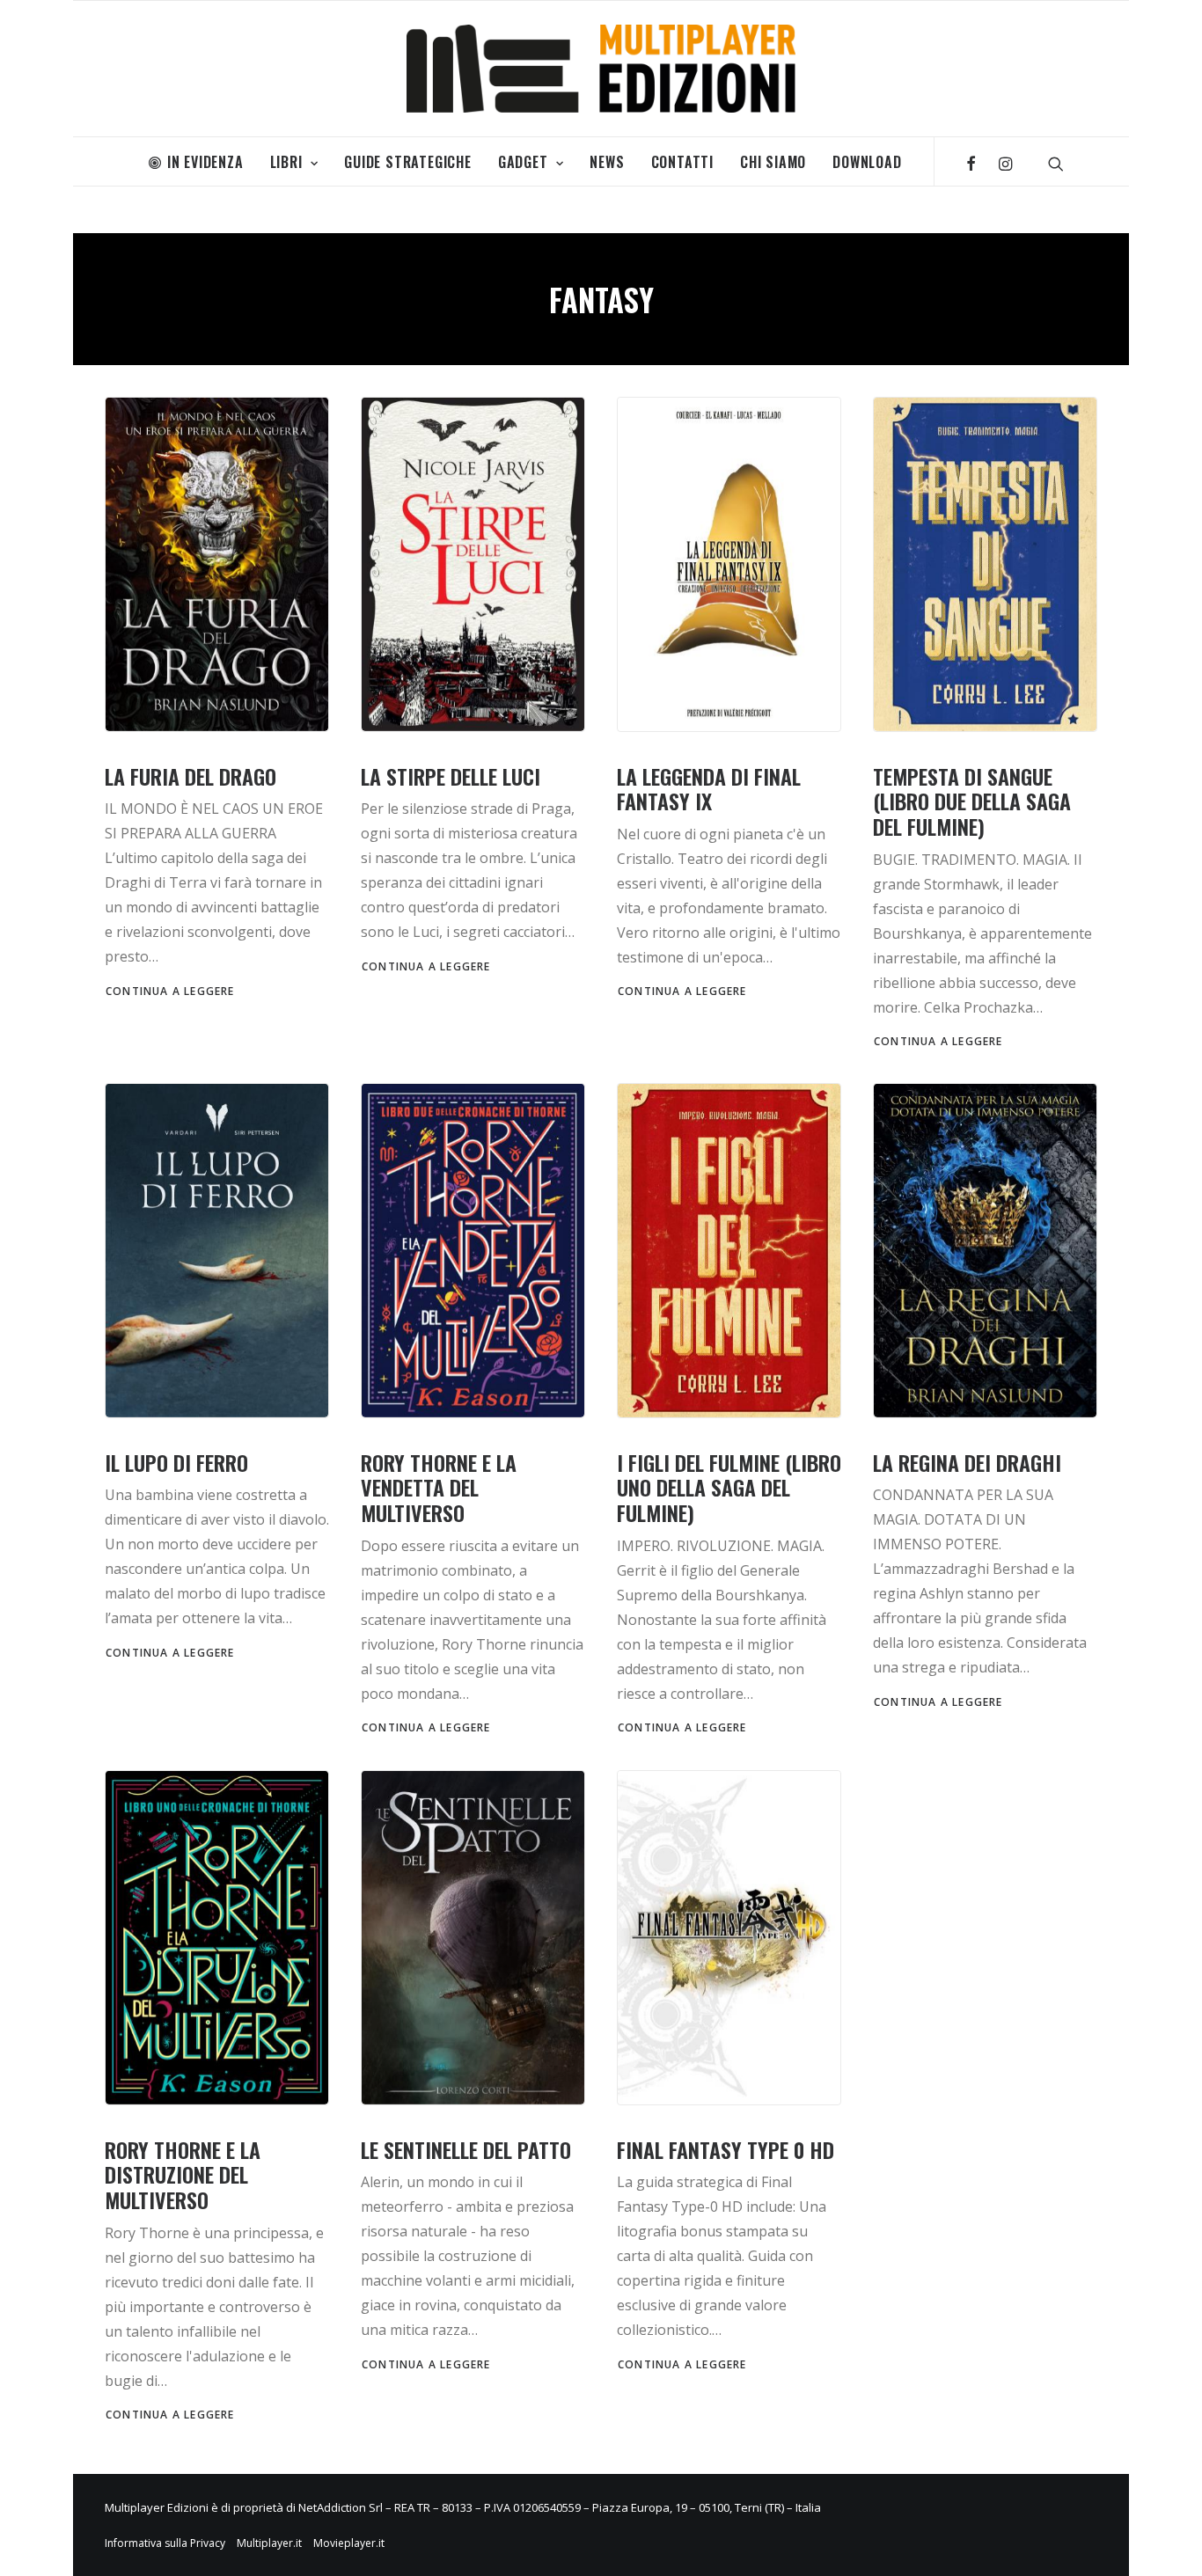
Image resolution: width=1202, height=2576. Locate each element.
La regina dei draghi (967, 1462)
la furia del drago (191, 776)
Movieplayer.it (349, 2543)
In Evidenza (205, 162)
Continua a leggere (170, 991)
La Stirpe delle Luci (451, 776)
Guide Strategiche (408, 162)
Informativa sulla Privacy (165, 2543)
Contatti (682, 162)
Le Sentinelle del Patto (466, 2149)
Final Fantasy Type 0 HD (726, 2149)
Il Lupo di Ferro (176, 1462)
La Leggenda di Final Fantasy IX (709, 789)
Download (867, 162)
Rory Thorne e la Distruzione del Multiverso (183, 2175)
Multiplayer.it (269, 2543)
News (607, 162)
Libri (286, 162)
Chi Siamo (773, 162)
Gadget (523, 162)
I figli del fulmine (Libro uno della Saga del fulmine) (729, 1488)
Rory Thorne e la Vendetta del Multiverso (439, 1488)
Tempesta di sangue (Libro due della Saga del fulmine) (972, 801)
